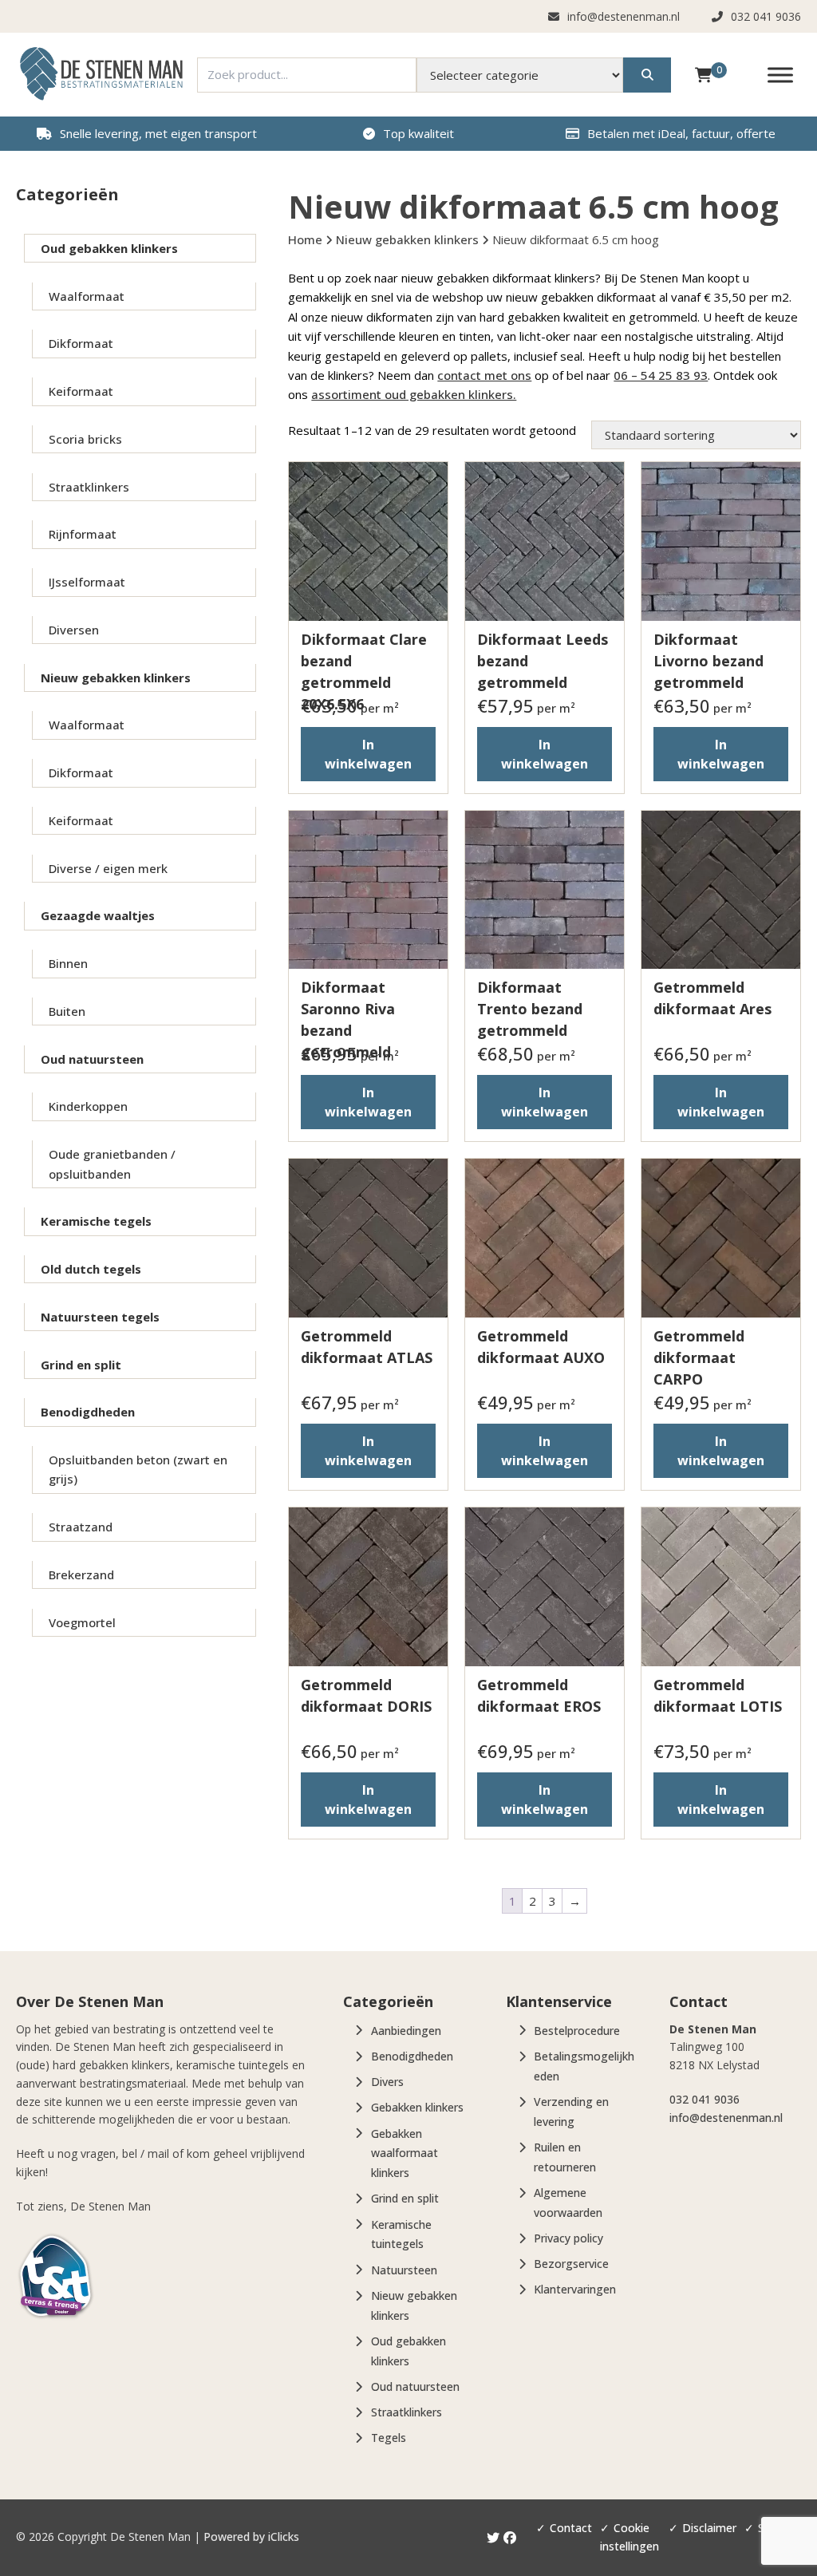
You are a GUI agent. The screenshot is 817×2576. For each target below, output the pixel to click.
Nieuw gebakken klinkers (116, 678)
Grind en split (81, 1365)
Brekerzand (81, 1574)
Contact (571, 2528)
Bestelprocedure (577, 2031)
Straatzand (81, 1527)
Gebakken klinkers (417, 2107)
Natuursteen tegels (100, 1317)
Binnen (68, 963)
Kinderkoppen (88, 1106)
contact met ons (484, 375)
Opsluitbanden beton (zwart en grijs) (138, 1469)
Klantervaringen (575, 2289)
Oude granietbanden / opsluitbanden (112, 1164)
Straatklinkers (89, 487)
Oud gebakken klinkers (109, 248)
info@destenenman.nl (726, 2118)
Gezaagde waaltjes (98, 915)
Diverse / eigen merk (108, 868)
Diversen (74, 630)
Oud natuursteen (92, 1059)
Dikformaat (81, 343)
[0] (703, 74)
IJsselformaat (87, 582)
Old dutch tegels (91, 1269)
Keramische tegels (96, 1221)
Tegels (389, 2438)
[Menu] (780, 75)
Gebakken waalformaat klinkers (405, 2153)
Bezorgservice (571, 2264)
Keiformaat (81, 391)
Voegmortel (82, 1622)
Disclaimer (709, 2528)
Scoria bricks (85, 439)
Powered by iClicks (251, 2537)
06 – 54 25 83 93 (661, 375)
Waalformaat (87, 296)
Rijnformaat (83, 534)
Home (305, 239)
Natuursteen (404, 2270)
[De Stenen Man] (101, 75)
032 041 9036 (705, 2099)
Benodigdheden (88, 1412)
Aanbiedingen (406, 2031)
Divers (387, 2082)
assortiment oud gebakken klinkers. (414, 394)
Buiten (67, 1011)
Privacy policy (568, 2238)
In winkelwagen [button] (368, 754)
